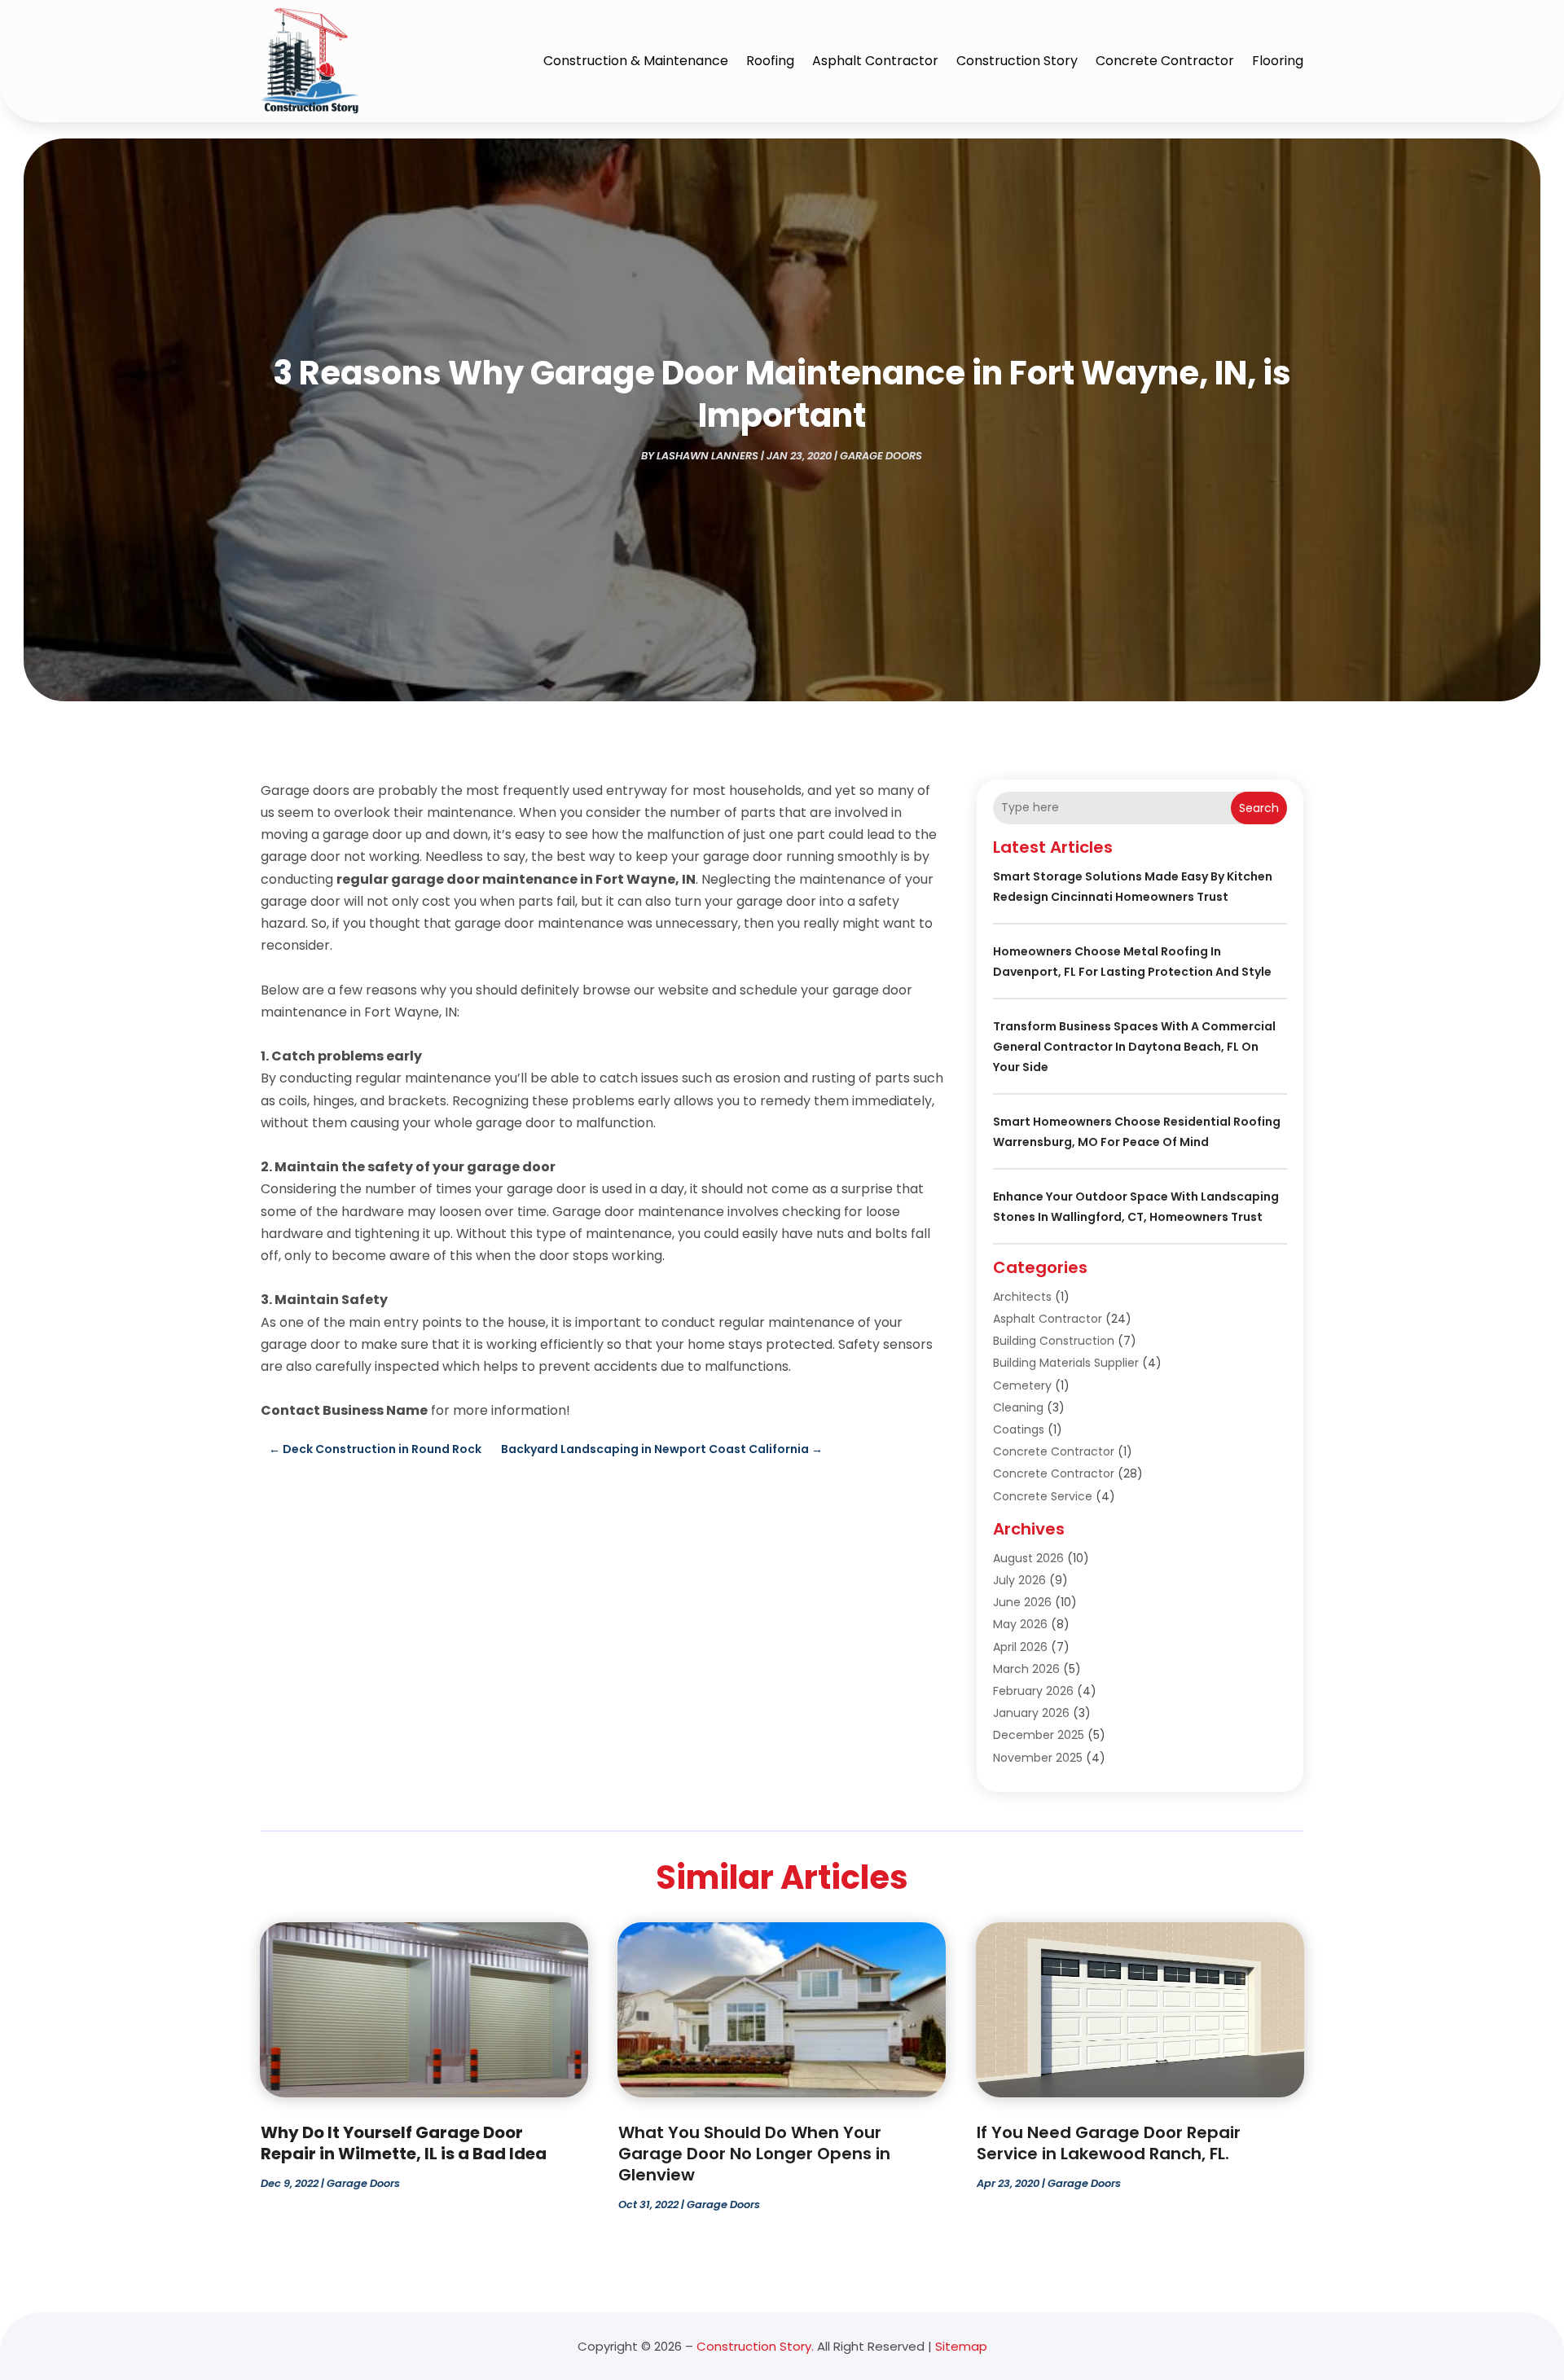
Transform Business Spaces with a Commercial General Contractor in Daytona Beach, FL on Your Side (1134, 1047)
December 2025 (1039, 1735)
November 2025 (1038, 1758)
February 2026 (1033, 1691)
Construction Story (1017, 61)
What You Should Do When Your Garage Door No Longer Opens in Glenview (754, 2154)
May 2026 (1020, 1624)
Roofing (770, 61)
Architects (1022, 1297)
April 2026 (1020, 1647)
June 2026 (1022, 1602)
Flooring (1278, 61)
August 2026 (1028, 1558)
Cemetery (1022, 1385)
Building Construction (1054, 1341)
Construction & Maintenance (636, 61)
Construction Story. (755, 2346)
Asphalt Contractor (875, 61)
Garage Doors (881, 456)
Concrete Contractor (1165, 61)
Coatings (1019, 1429)
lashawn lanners (707, 456)
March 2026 (1026, 1669)
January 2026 (1031, 1713)
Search (1259, 808)
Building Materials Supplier (1066, 1363)
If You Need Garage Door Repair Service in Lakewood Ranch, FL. (1109, 2143)
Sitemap (961, 2346)
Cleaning (1018, 1407)
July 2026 (1019, 1580)
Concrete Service (1043, 1496)
